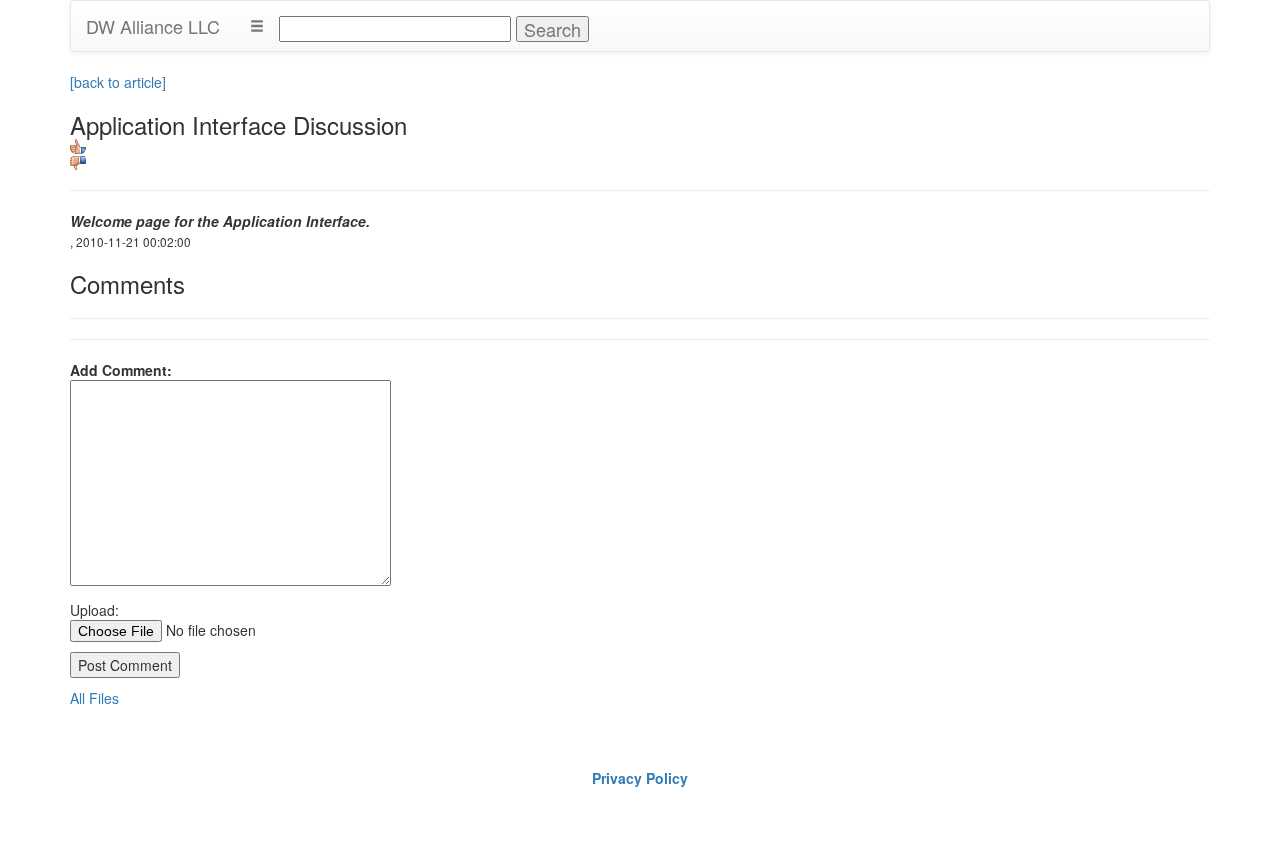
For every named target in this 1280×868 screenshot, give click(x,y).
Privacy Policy (640, 778)
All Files (94, 698)
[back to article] (118, 82)
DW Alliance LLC (153, 26)
